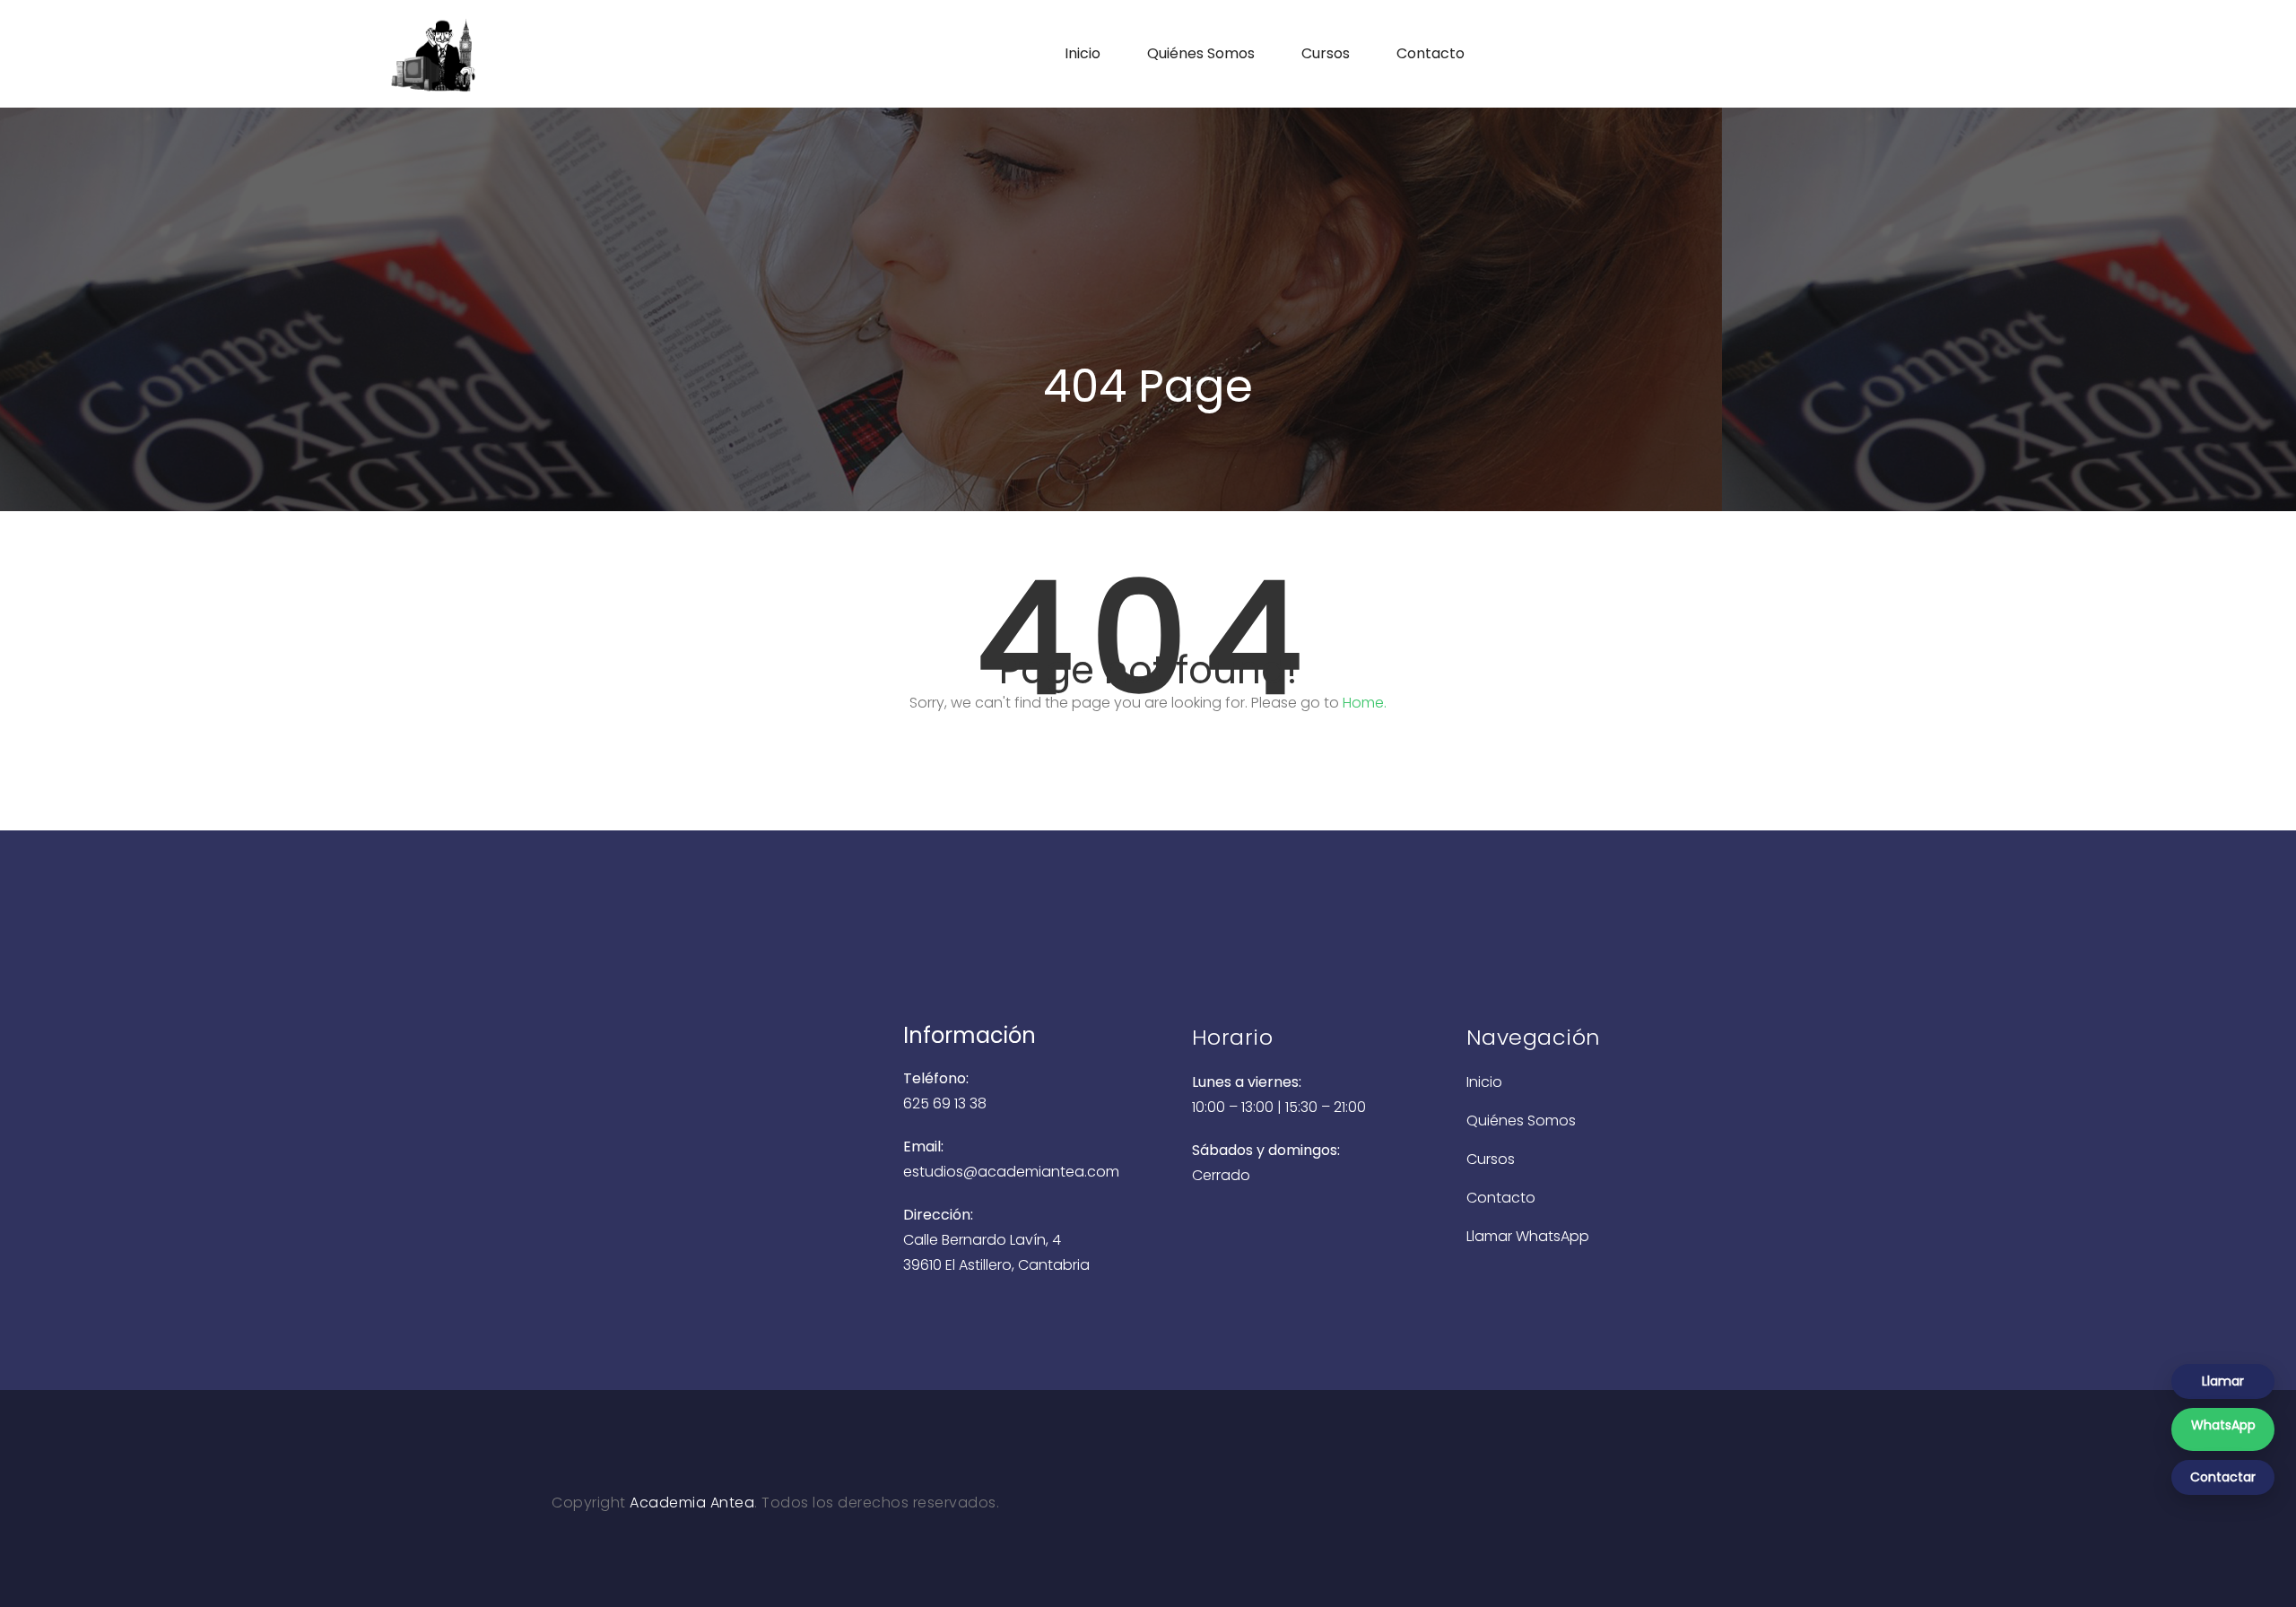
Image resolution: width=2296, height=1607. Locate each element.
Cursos (1326, 53)
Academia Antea (692, 1503)
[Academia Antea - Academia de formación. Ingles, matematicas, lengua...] (505, 54)
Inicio (1083, 53)
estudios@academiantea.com (1011, 1172)
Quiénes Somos (1201, 53)
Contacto (1431, 53)
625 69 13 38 (945, 1103)
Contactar (2223, 1477)
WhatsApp (2223, 1425)
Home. (1365, 703)
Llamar (2223, 1381)
